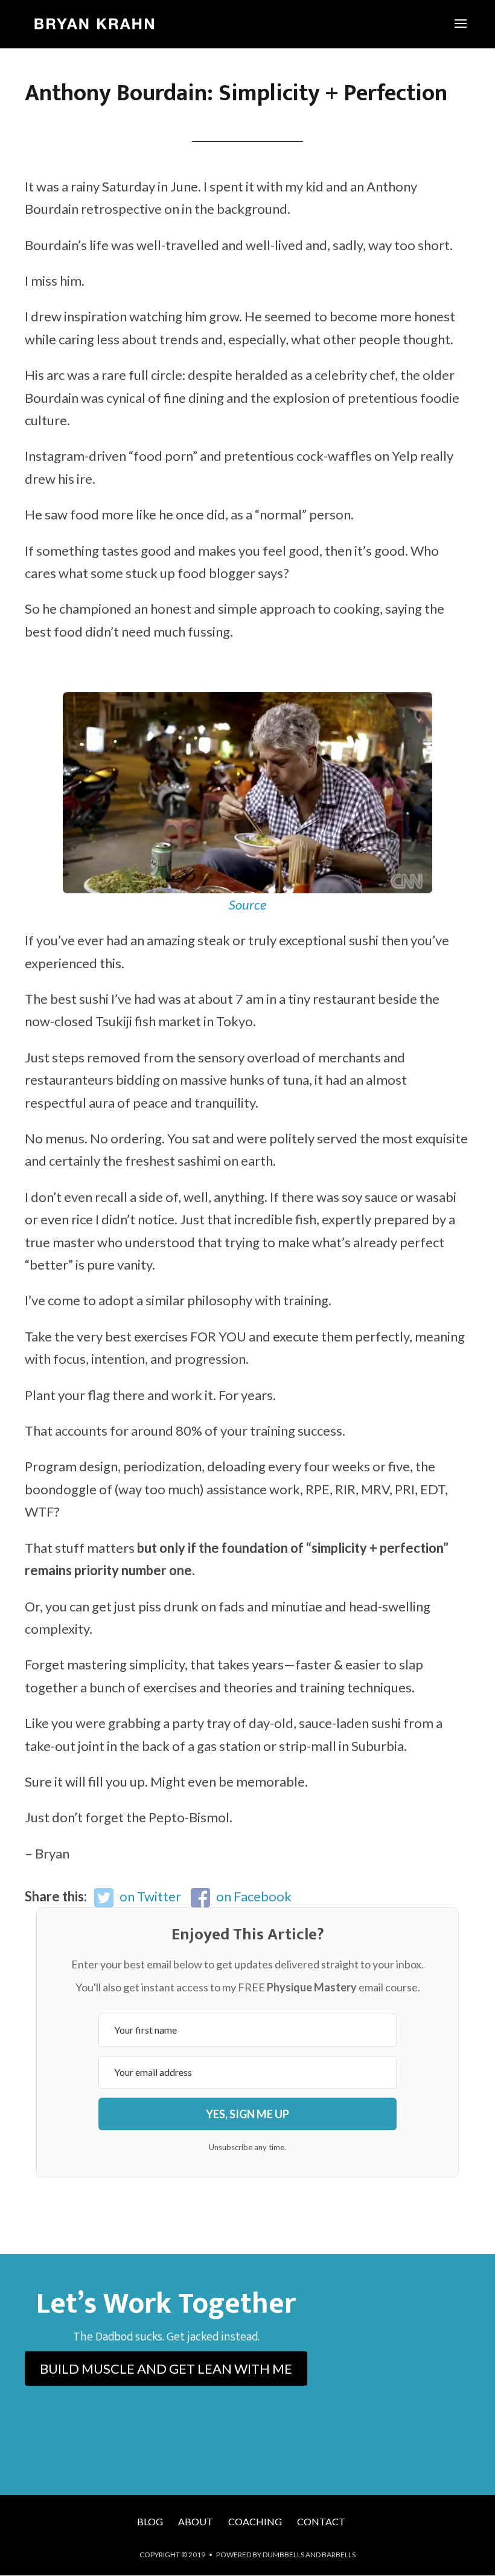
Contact (321, 2521)
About (196, 2521)
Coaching (255, 2521)
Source (247, 904)
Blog (150, 2521)
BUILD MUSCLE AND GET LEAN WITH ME (166, 2369)
